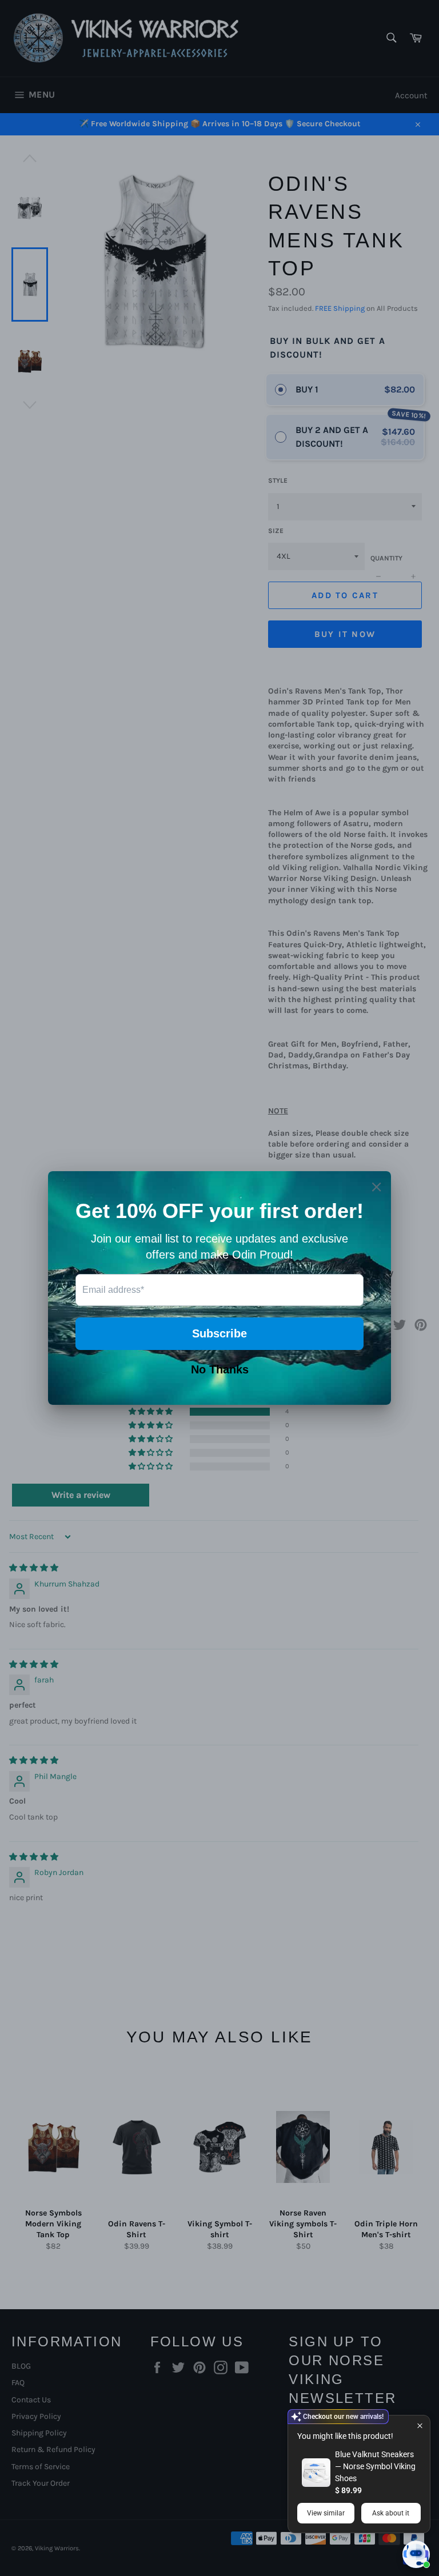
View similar (326, 2513)
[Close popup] (420, 2425)
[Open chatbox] (416, 2554)
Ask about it (391, 2513)
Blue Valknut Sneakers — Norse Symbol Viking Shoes (375, 2466)
